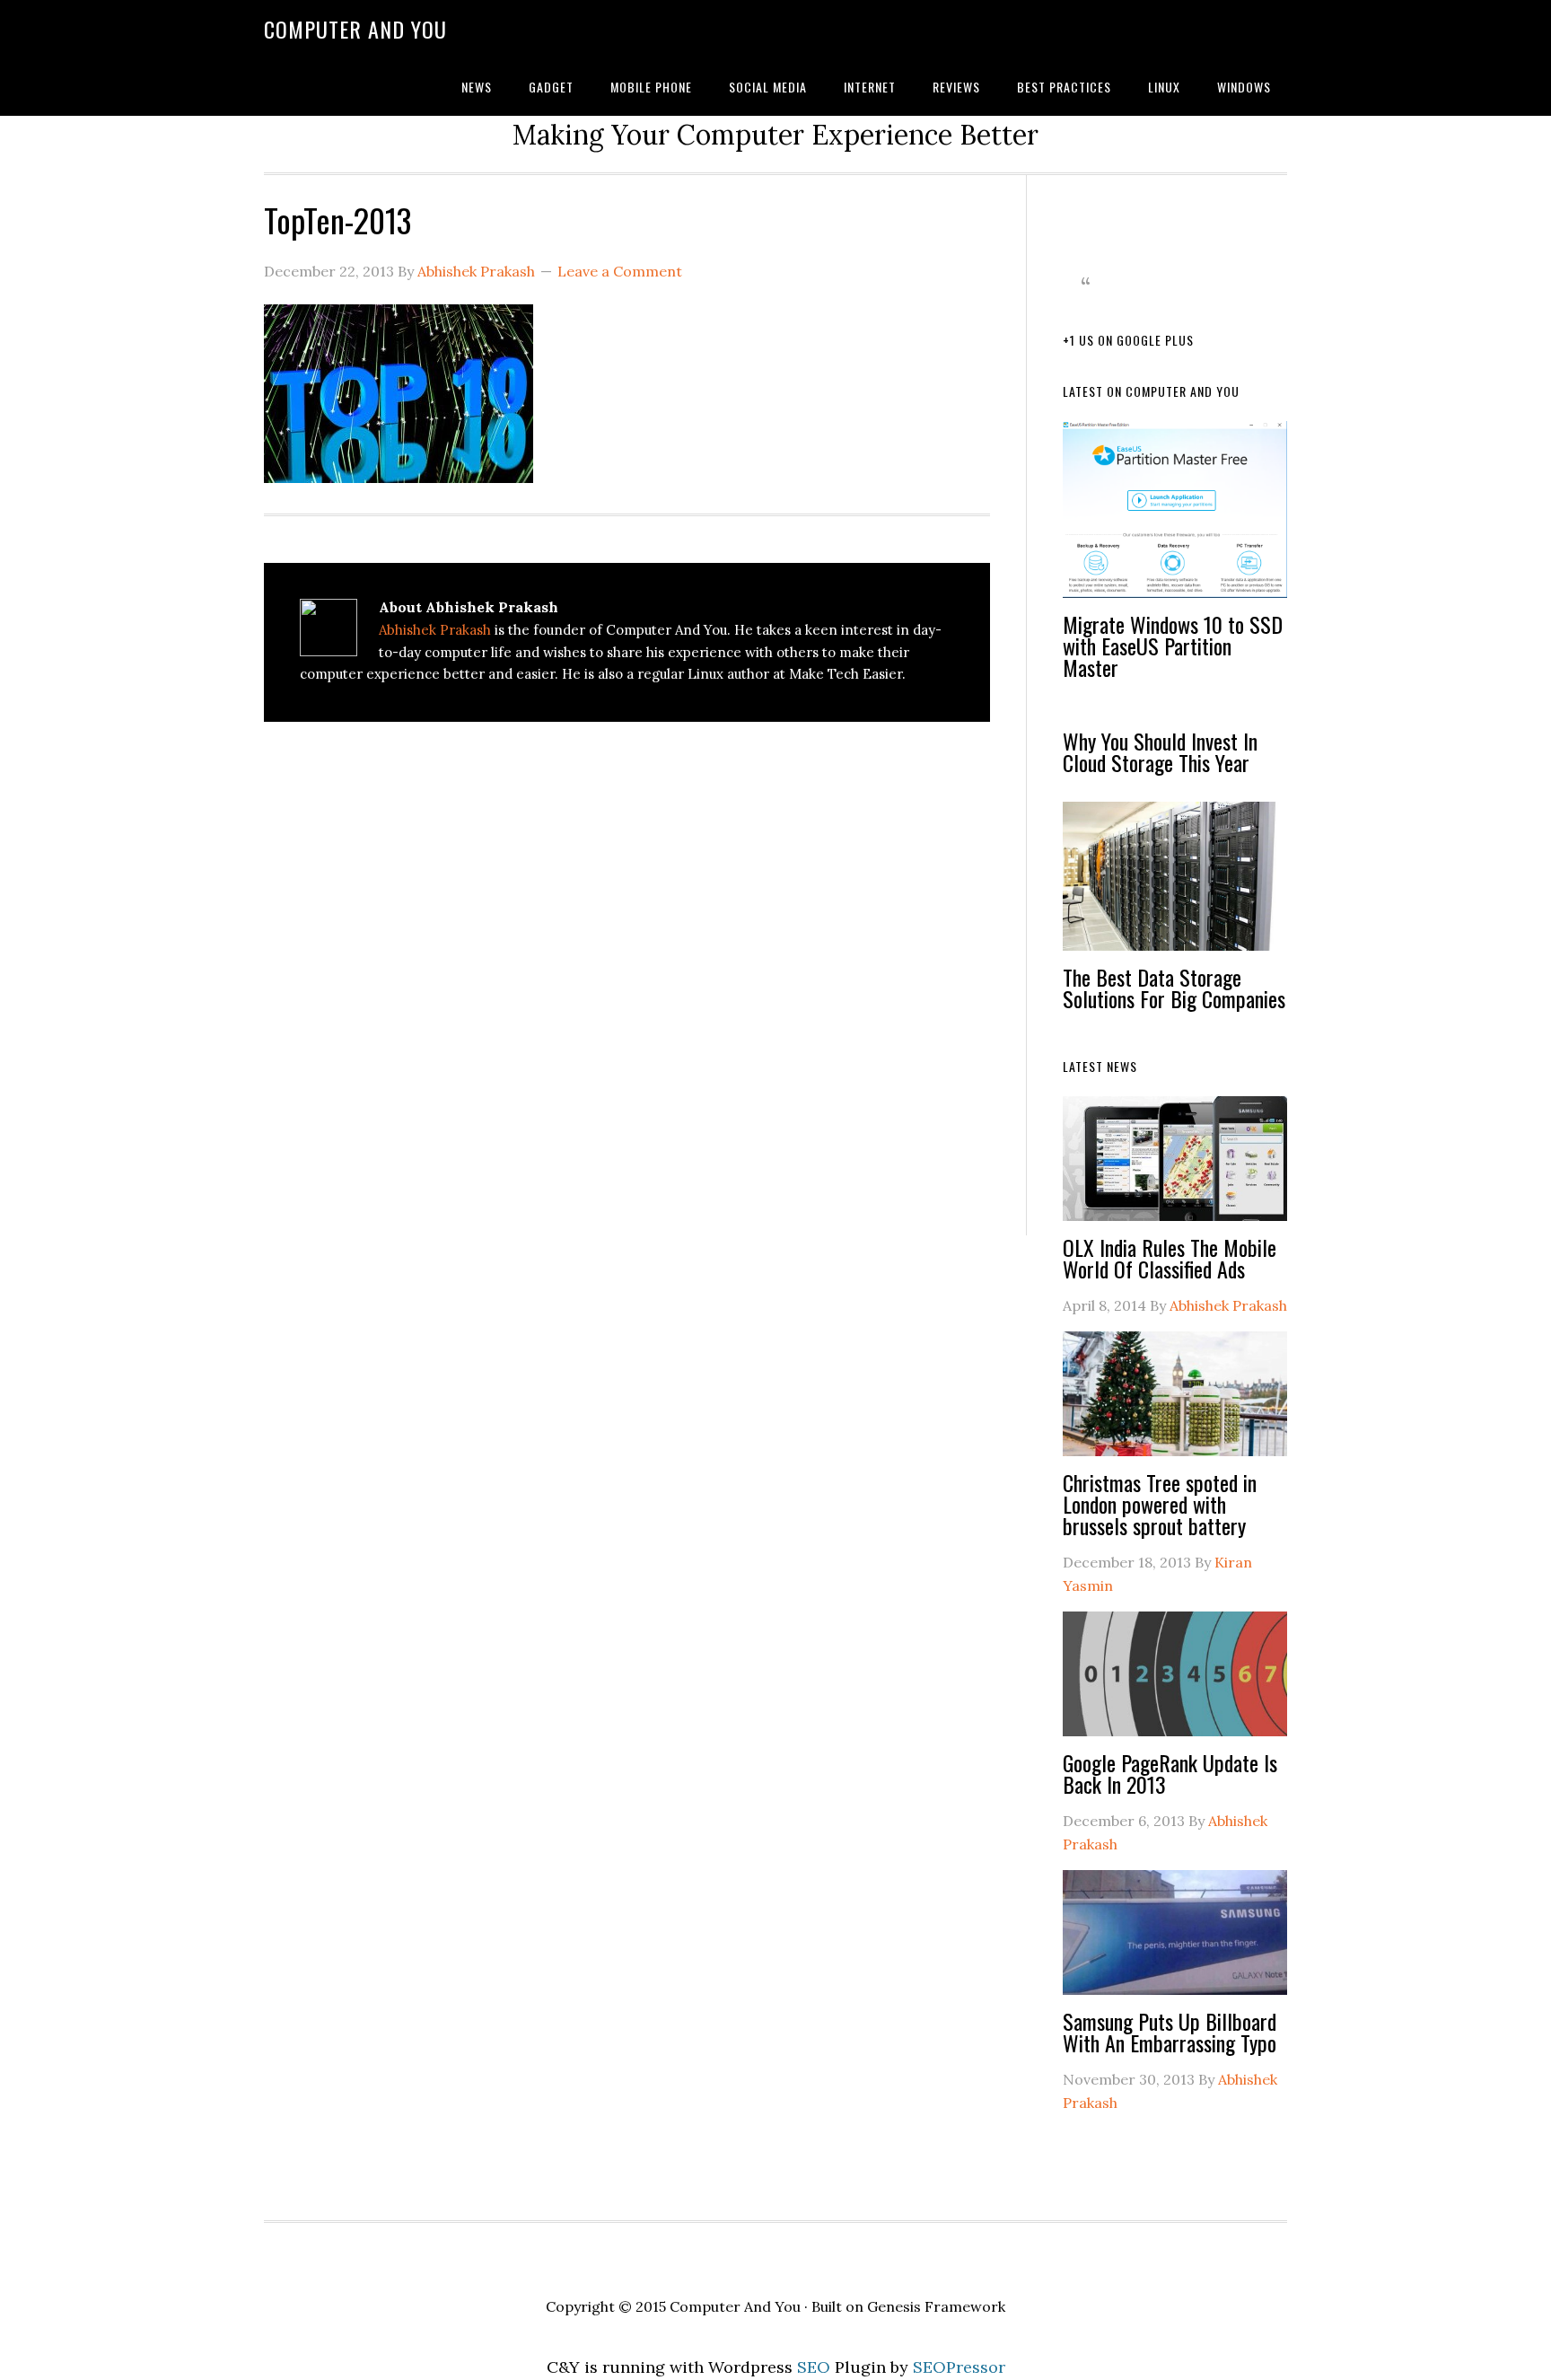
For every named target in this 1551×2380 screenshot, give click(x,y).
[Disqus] (627, 982)
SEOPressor (959, 2367)
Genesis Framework (936, 2306)
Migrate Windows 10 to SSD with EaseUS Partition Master (1173, 645)
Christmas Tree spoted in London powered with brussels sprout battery (1160, 1504)
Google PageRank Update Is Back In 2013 (1170, 1773)
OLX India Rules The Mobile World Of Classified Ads (1170, 1258)
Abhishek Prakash (435, 630)
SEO (814, 2367)
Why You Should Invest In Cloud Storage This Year (1160, 751)
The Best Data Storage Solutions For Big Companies (1174, 988)
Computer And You (355, 29)
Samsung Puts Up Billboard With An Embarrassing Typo (1170, 2032)
